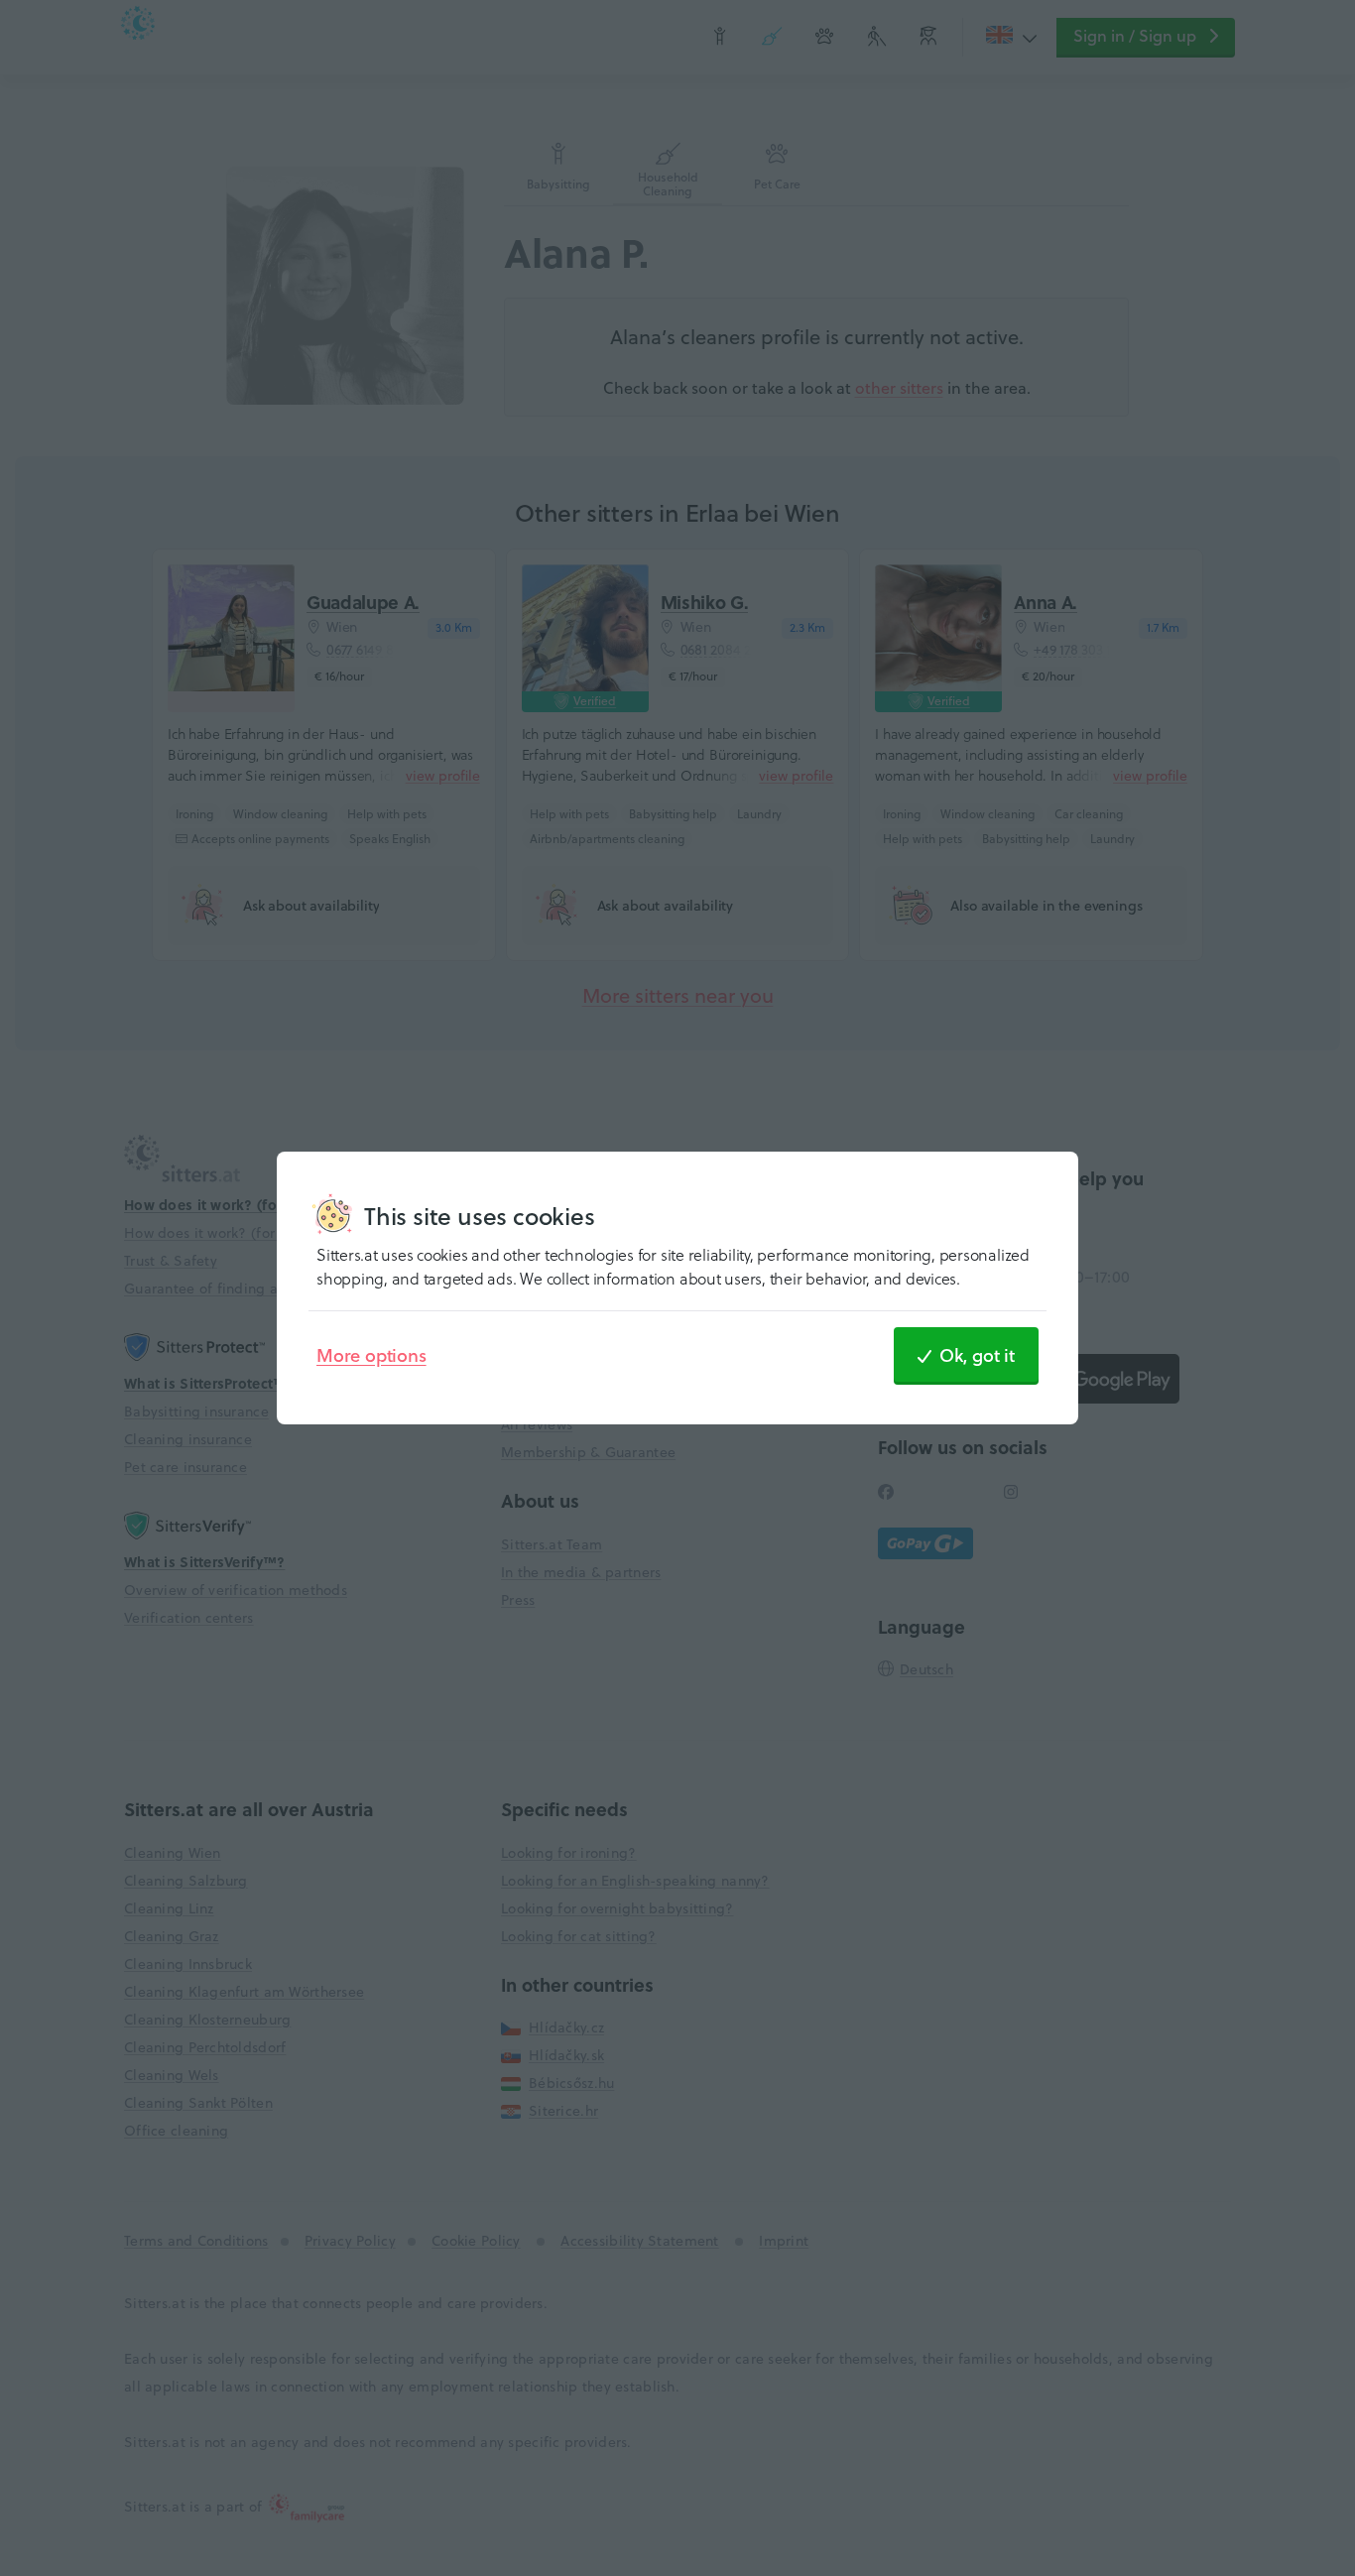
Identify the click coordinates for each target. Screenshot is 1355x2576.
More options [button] (371, 1355)
